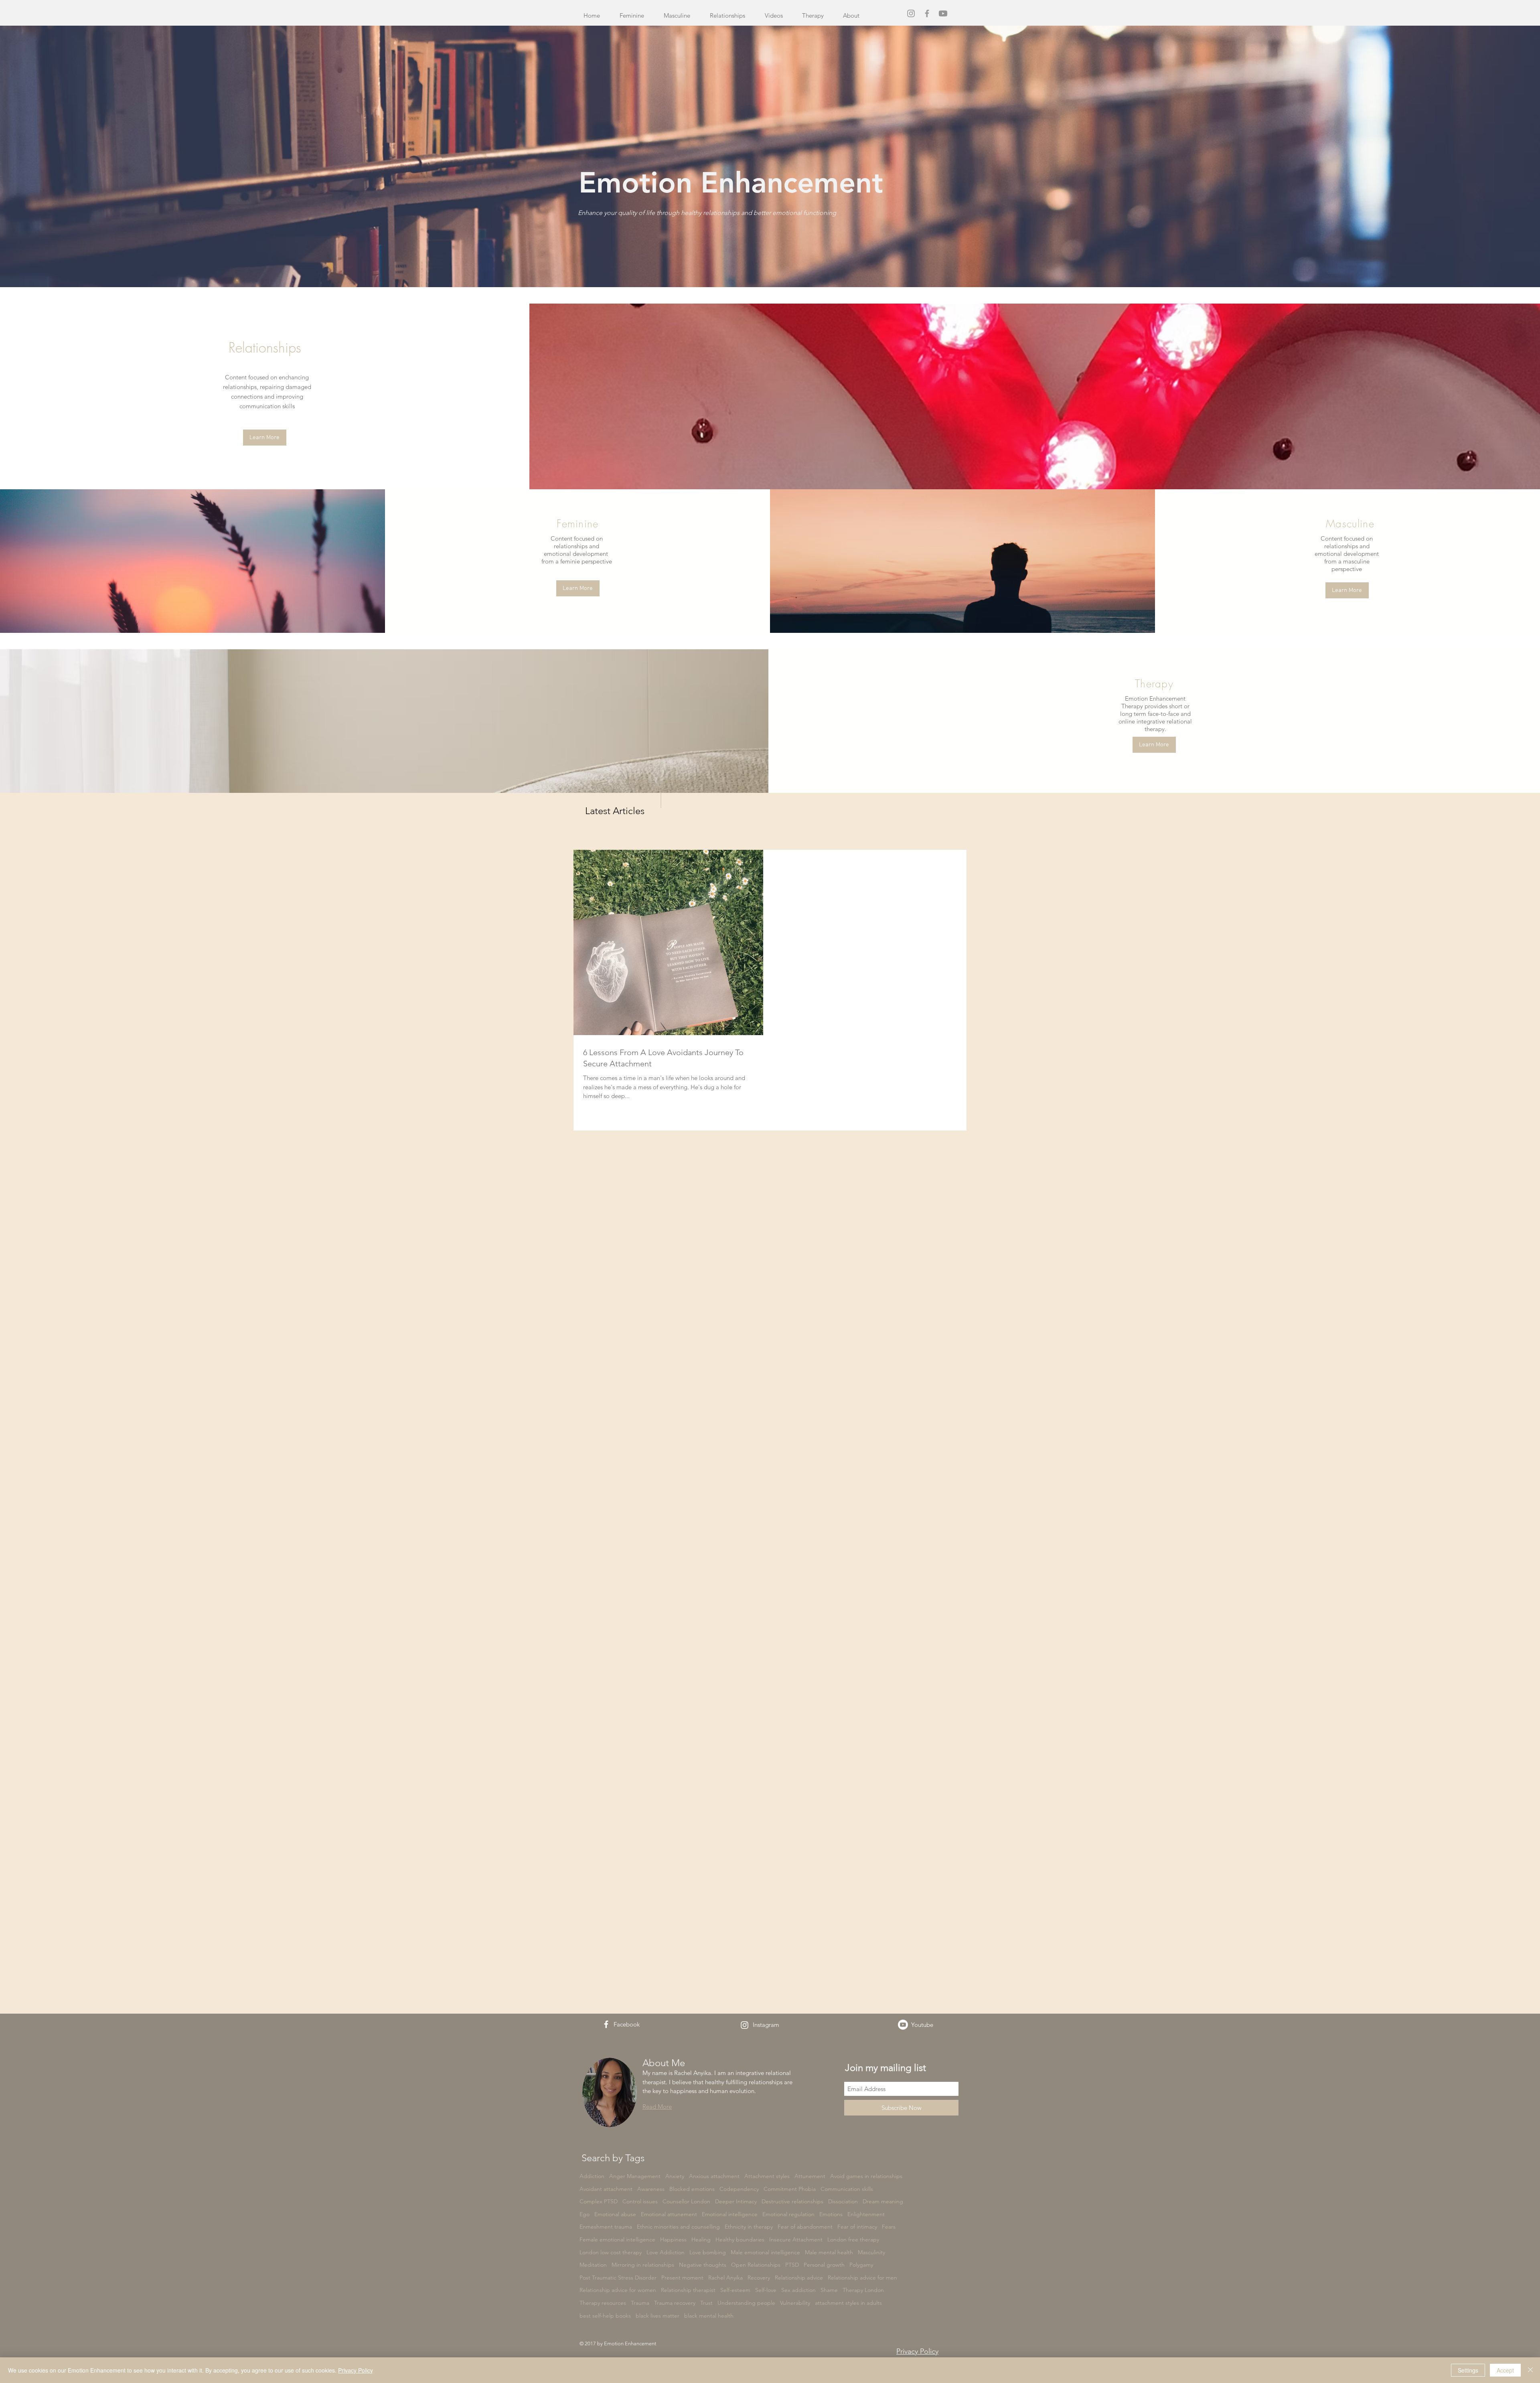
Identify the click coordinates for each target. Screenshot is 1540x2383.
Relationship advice (799, 2278)
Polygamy (861, 2265)
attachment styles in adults (848, 2303)
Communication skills (847, 2189)
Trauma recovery (675, 2303)
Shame (829, 2290)
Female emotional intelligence (617, 2239)
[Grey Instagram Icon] (911, 13)
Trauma (640, 2303)
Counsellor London (686, 2201)
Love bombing (708, 2252)
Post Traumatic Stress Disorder (618, 2278)
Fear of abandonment (805, 2227)
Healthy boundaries (740, 2239)
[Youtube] (943, 13)
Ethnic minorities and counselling (678, 2227)
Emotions (831, 2214)
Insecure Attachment (796, 2239)
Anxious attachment (714, 2176)
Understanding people (746, 2303)
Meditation (593, 2265)
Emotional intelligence (730, 2214)
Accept (1505, 2370)
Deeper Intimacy (736, 2201)
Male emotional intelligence (765, 2252)
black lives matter (658, 2316)
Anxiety (675, 2176)
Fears (889, 2227)
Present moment (682, 2278)
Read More (657, 2106)
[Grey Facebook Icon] (927, 13)
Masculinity (871, 2252)
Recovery (759, 2278)
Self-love (766, 2290)
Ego (585, 2214)
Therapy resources (603, 2303)
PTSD (792, 2265)
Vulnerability (795, 2303)
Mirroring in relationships (643, 2265)
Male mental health (829, 2252)
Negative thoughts (703, 2265)
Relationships (265, 347)
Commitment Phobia (790, 2189)
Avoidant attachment (606, 2189)
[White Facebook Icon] (606, 2024)
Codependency (739, 2189)
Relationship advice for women (618, 2290)
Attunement (810, 2176)
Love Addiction (666, 2252)
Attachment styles (767, 2176)
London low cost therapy (611, 2252)
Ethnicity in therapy (749, 2227)
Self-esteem (735, 2290)
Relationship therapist (688, 2290)
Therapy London (863, 2290)
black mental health (709, 2316)
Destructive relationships (792, 2201)
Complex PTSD (599, 2201)
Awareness (651, 2189)
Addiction (592, 2176)
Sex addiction (798, 2290)
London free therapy (853, 2239)
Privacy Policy (356, 2370)
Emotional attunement (669, 2214)
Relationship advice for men (862, 2278)
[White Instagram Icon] (745, 2025)
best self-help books (605, 2316)
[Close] (1530, 2370)
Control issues (640, 2201)
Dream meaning (883, 2201)
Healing (701, 2239)
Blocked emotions (692, 2189)
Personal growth (824, 2265)
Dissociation (843, 2201)
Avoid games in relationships (866, 2176)
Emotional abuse (615, 2214)
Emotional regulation (788, 2214)
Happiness (673, 2239)
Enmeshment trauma (606, 2227)
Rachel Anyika (725, 2278)
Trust (706, 2303)
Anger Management (635, 2176)
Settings (1468, 2370)
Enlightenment (866, 2214)
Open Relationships (756, 2265)
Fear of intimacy (857, 2227)
